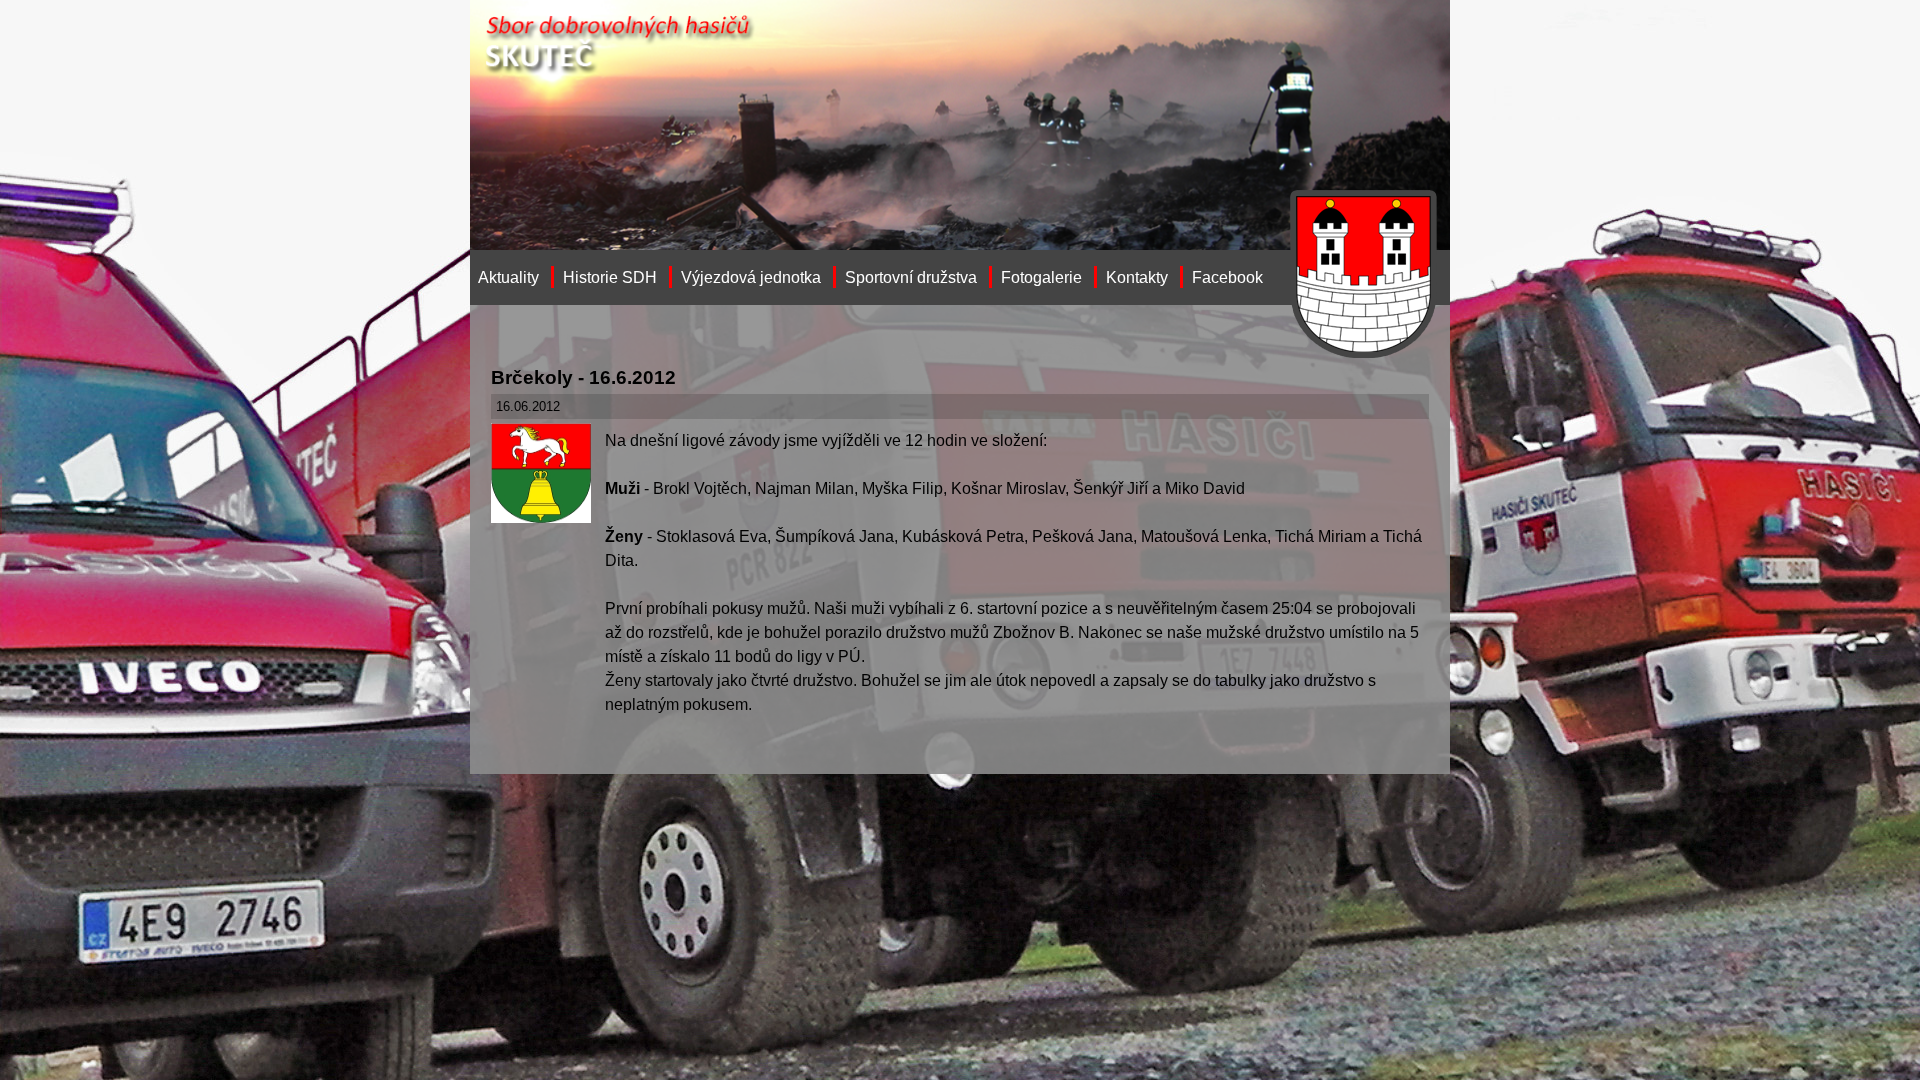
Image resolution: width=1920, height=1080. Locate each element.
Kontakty (1137, 277)
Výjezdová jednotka (751, 277)
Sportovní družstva (911, 277)
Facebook (1227, 277)
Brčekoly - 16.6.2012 (583, 377)
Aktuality (508, 277)
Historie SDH (610, 277)
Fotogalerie (1041, 277)
